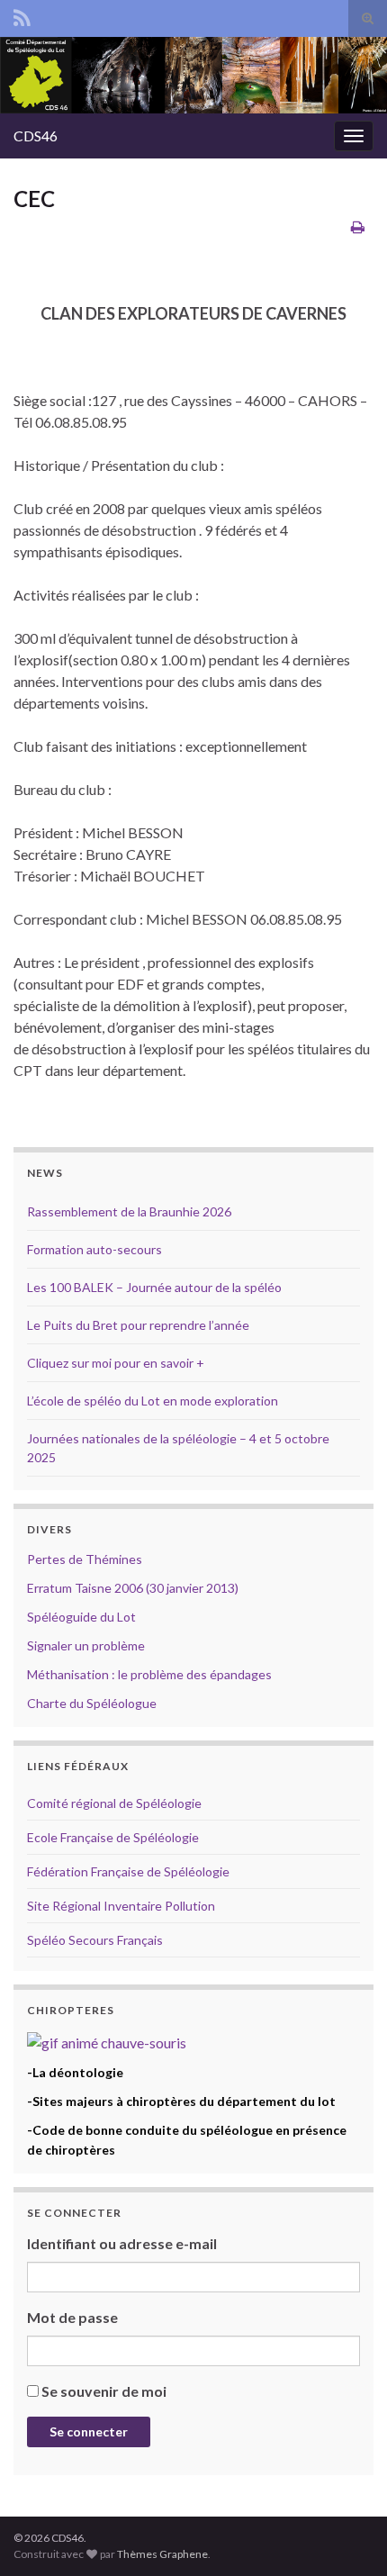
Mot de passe (72, 2317)
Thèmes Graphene (162, 2554)
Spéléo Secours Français (95, 1940)
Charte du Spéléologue (92, 1703)
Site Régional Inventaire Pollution (121, 1906)
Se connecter (89, 2431)
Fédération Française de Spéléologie (128, 1871)
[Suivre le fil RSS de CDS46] (22, 15)
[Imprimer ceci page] (358, 226)
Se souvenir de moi (104, 2391)
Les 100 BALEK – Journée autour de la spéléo (154, 1287)
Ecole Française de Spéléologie (113, 1837)
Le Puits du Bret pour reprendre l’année (138, 1325)
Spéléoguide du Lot (81, 1617)
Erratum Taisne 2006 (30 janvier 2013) (133, 1588)
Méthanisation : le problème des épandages (149, 1674)
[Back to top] (346, 2535)
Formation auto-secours (94, 1249)
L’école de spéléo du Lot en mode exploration (153, 1401)
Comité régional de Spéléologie (114, 1803)
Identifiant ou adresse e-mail (122, 2243)
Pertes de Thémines (85, 1559)
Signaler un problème (86, 1645)
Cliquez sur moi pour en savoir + (116, 1363)
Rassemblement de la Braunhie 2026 (129, 1211)
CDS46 (36, 136)
